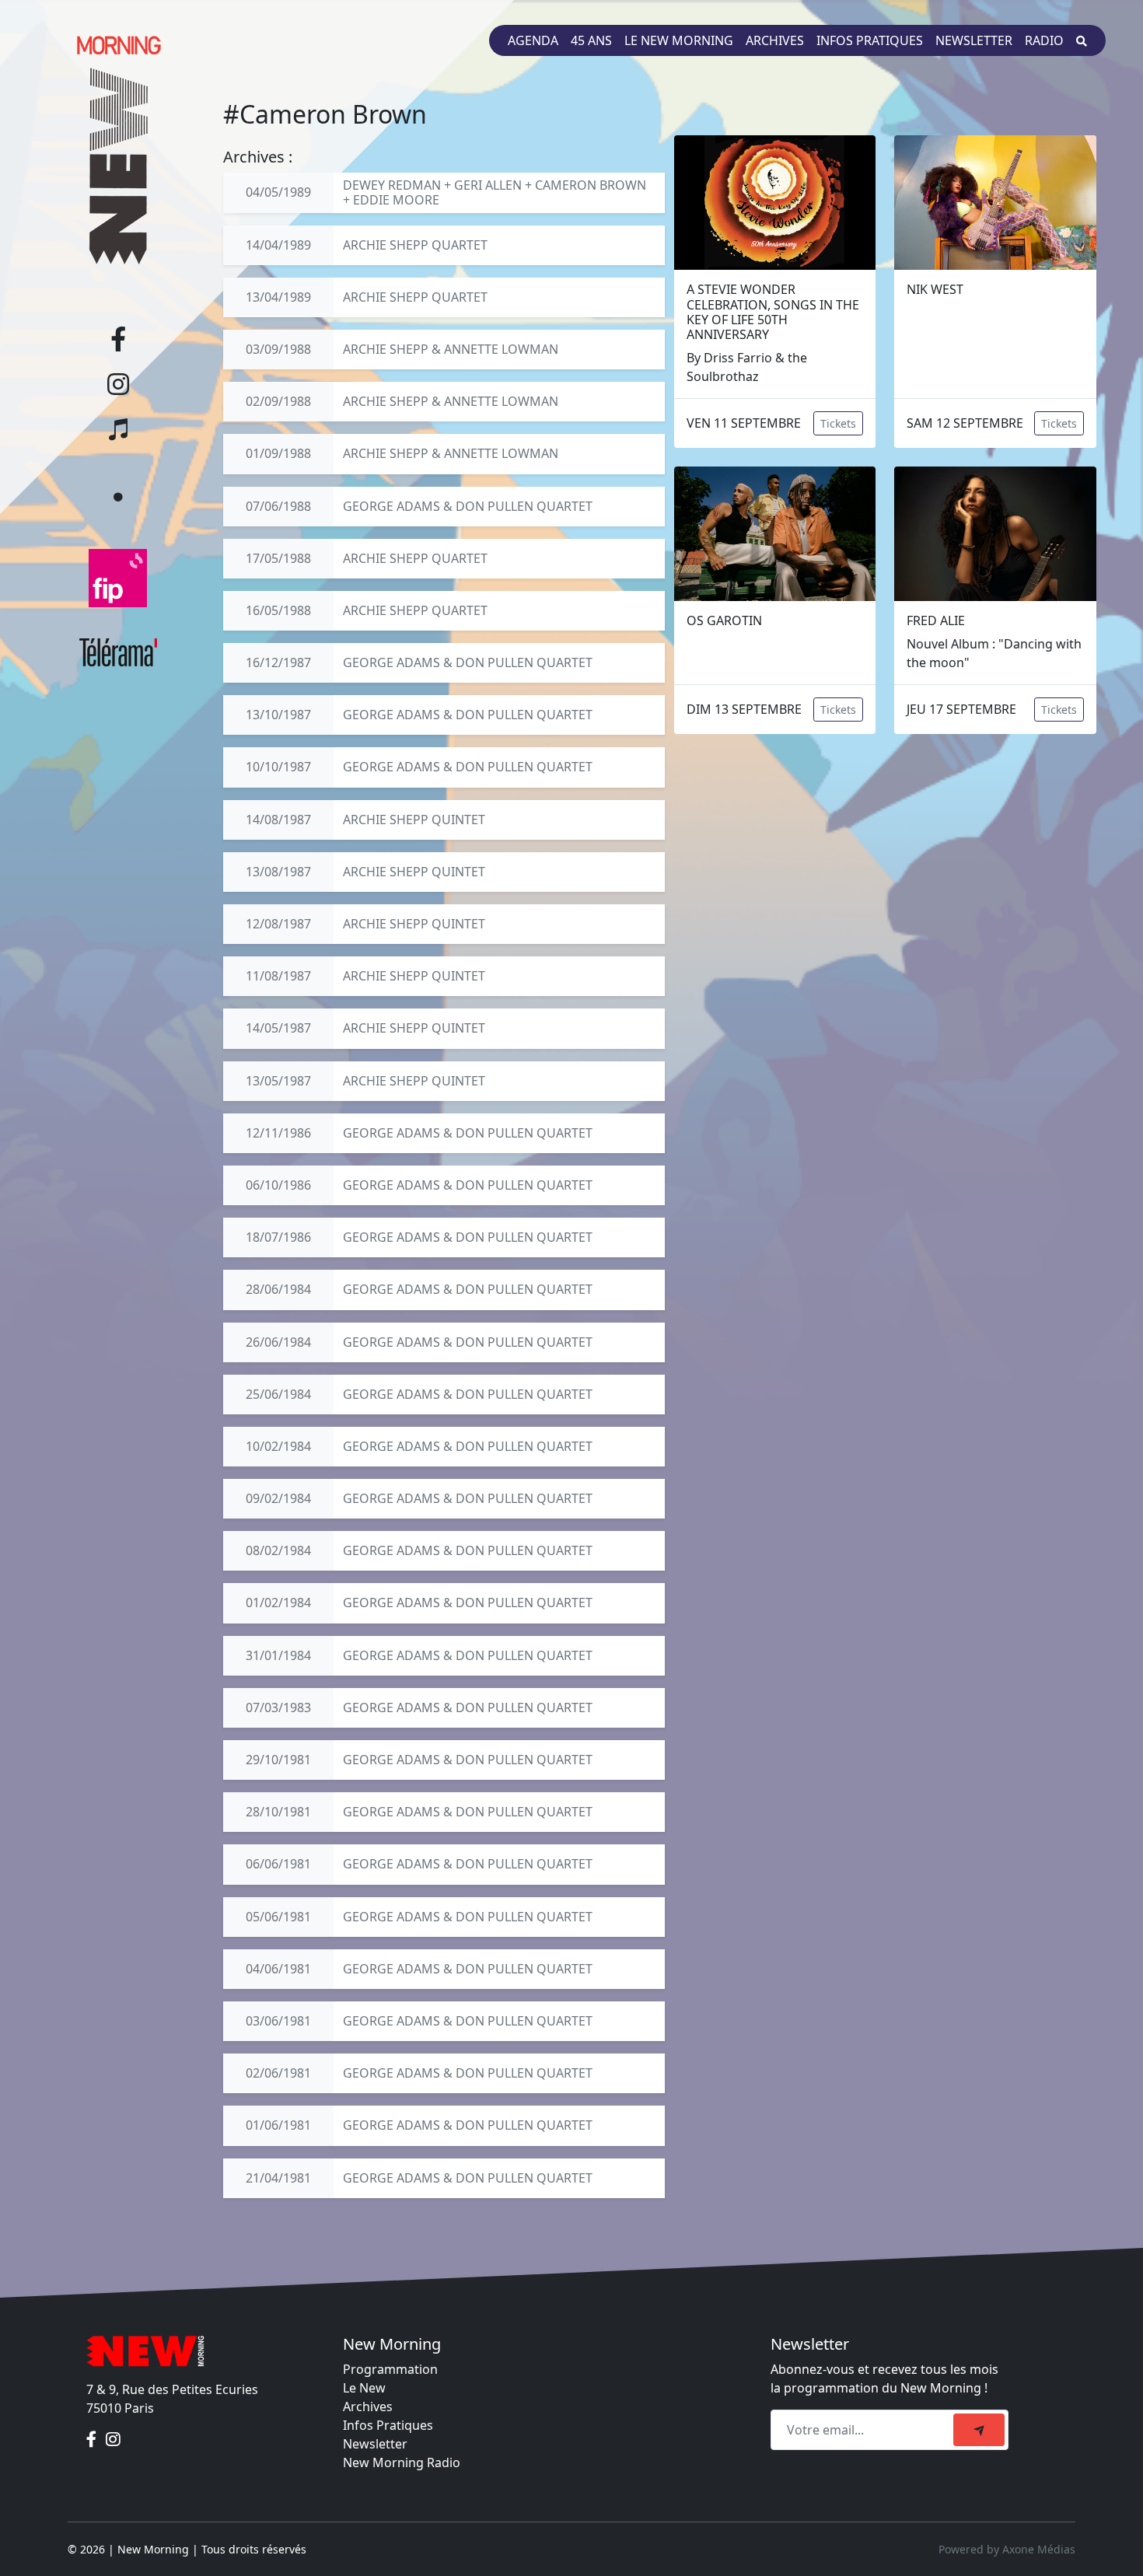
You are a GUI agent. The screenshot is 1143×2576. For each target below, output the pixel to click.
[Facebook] (93, 2439)
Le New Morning (679, 40)
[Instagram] (113, 2439)
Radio (1044, 40)
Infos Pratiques (388, 2425)
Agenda (533, 40)
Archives (775, 40)
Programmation (390, 2369)
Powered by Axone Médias (1007, 2549)
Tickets (838, 423)
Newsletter (974, 40)
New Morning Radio (402, 2462)
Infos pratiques (870, 40)
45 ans (591, 40)
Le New (364, 2388)
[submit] (979, 2430)
